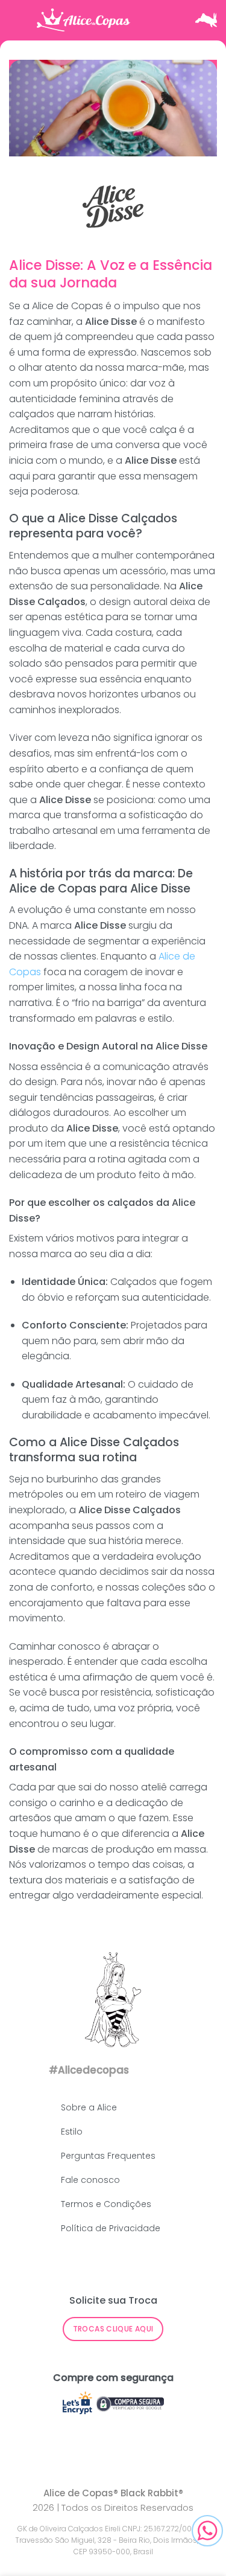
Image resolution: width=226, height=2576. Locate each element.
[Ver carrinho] (206, 20)
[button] (18, 20)
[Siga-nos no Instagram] (165, 2069)
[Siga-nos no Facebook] (144, 2069)
